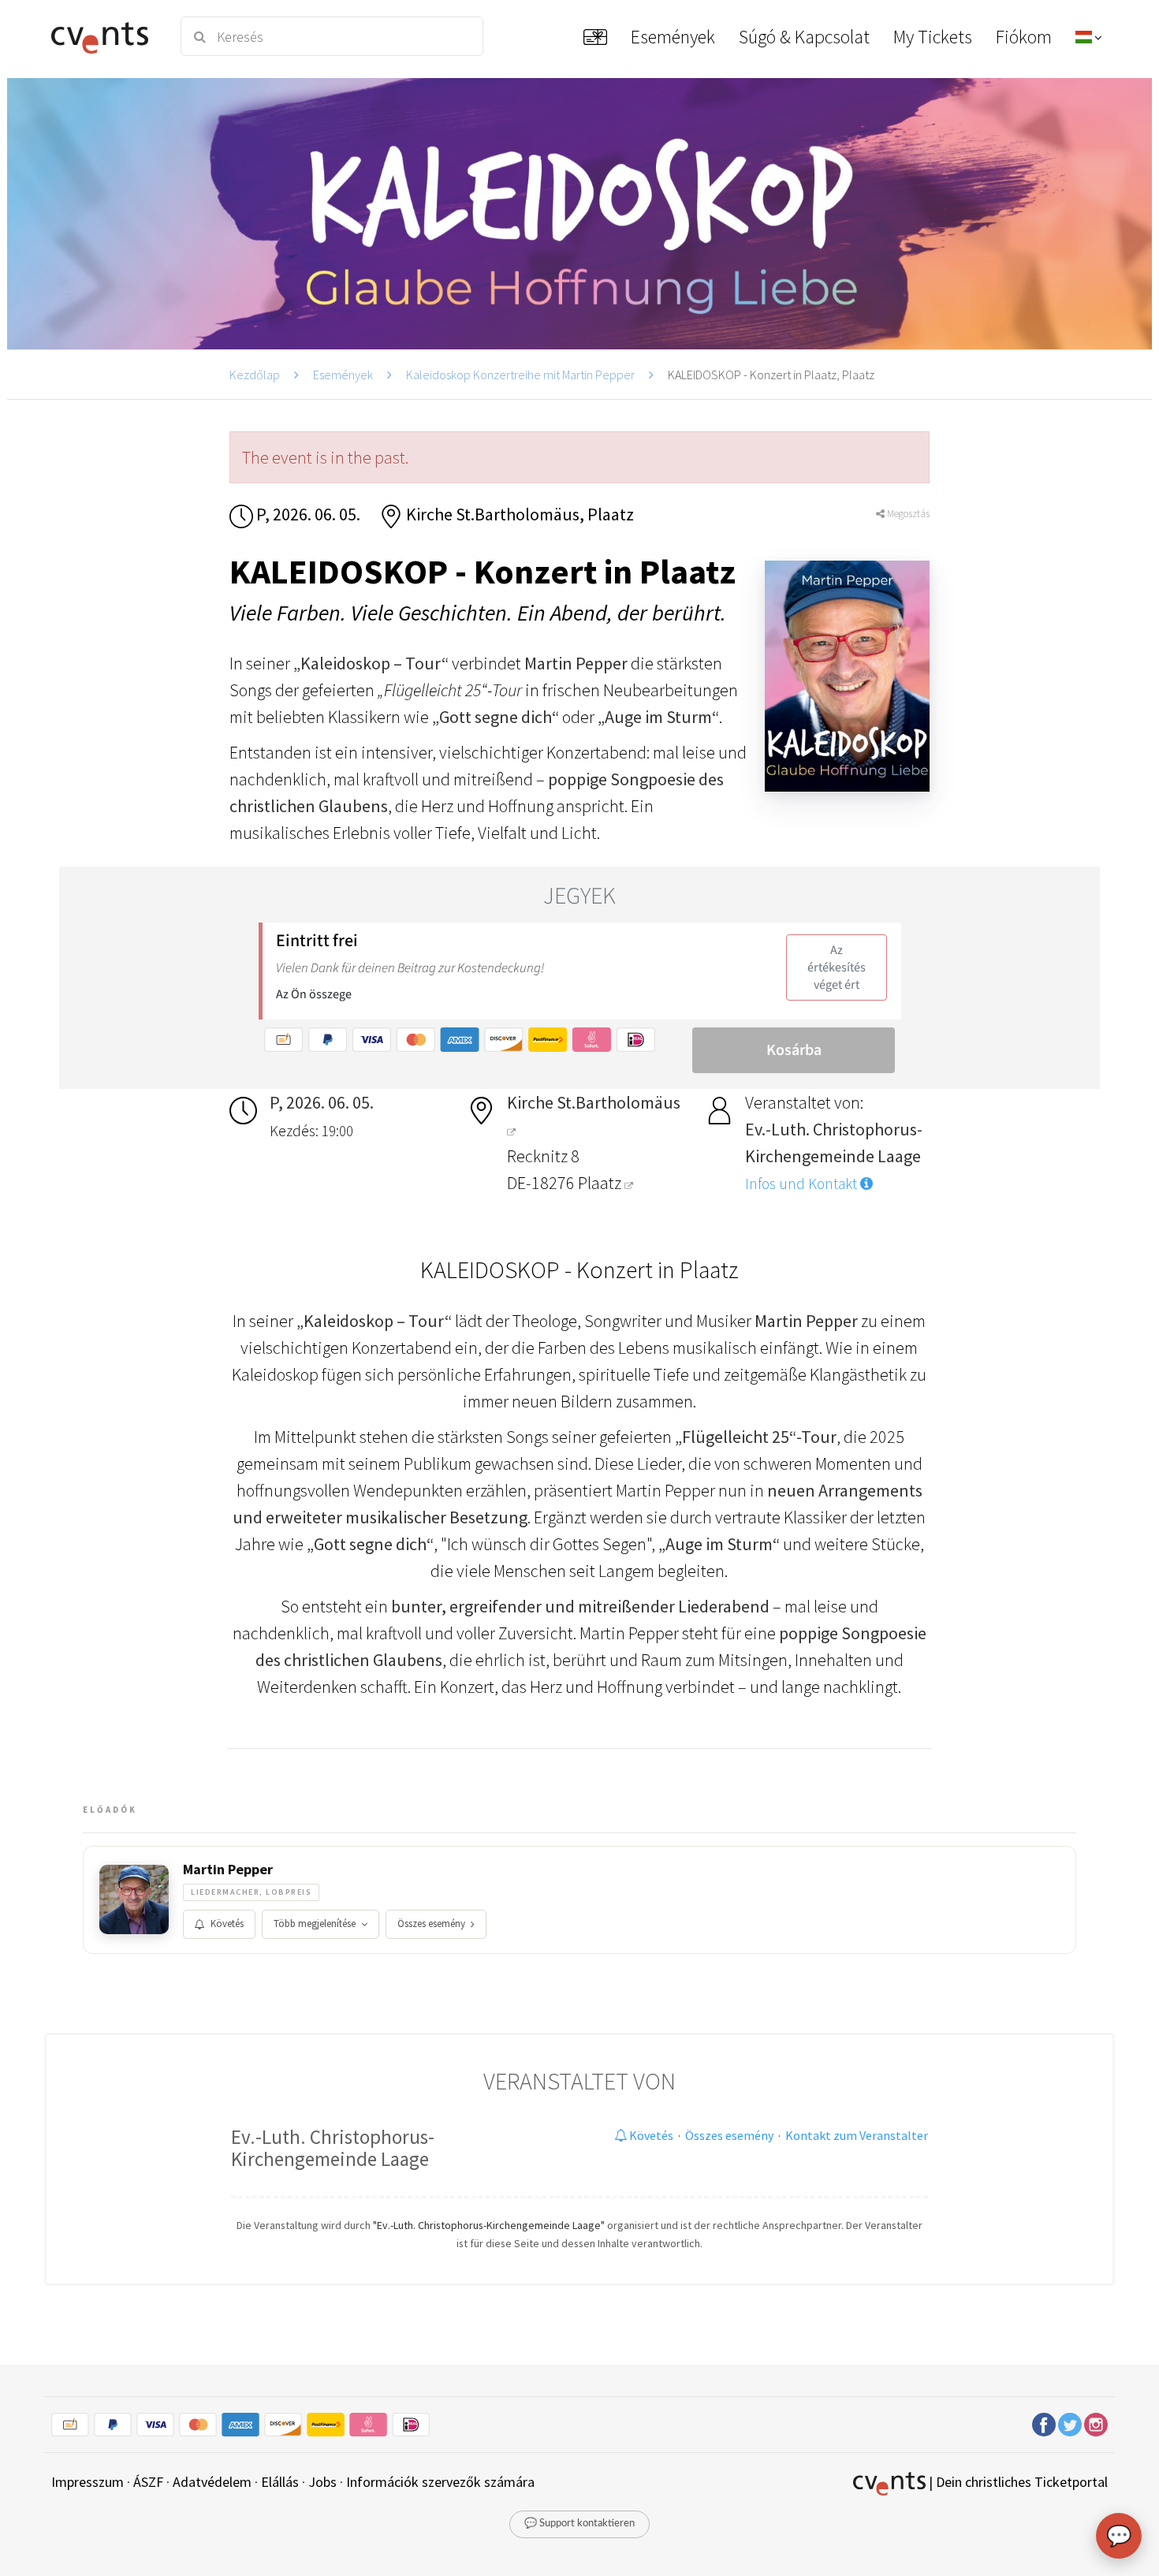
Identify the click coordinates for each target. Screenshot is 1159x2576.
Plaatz (601, 1183)
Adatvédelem (212, 2482)
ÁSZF (148, 2482)
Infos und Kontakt (803, 1184)
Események (343, 375)
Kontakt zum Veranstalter (857, 2135)
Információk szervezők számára (440, 2482)
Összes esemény (431, 1924)
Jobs (322, 2482)
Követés (227, 1924)
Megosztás (907, 514)
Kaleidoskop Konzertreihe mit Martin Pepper (520, 375)
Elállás (280, 2482)
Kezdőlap (255, 375)
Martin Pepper (228, 1870)
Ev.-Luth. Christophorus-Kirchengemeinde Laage (333, 2148)
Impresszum (88, 2482)
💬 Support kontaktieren (579, 2524)
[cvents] (105, 36)
